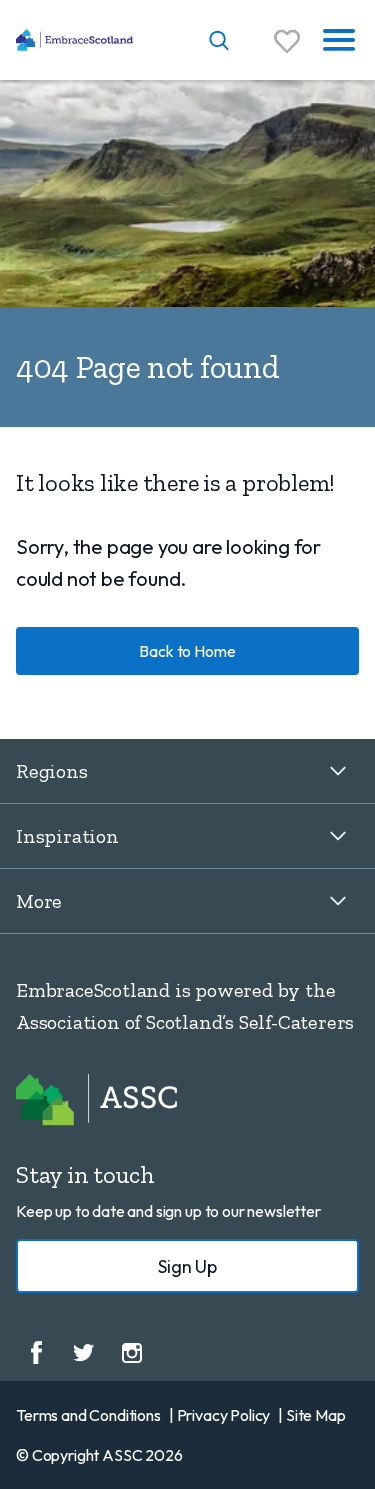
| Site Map (311, 1415)
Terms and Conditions (88, 1415)
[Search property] (219, 40)
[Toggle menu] (339, 40)
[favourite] (287, 40)
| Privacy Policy (219, 1415)
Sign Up (187, 1266)
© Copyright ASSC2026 (99, 1455)
